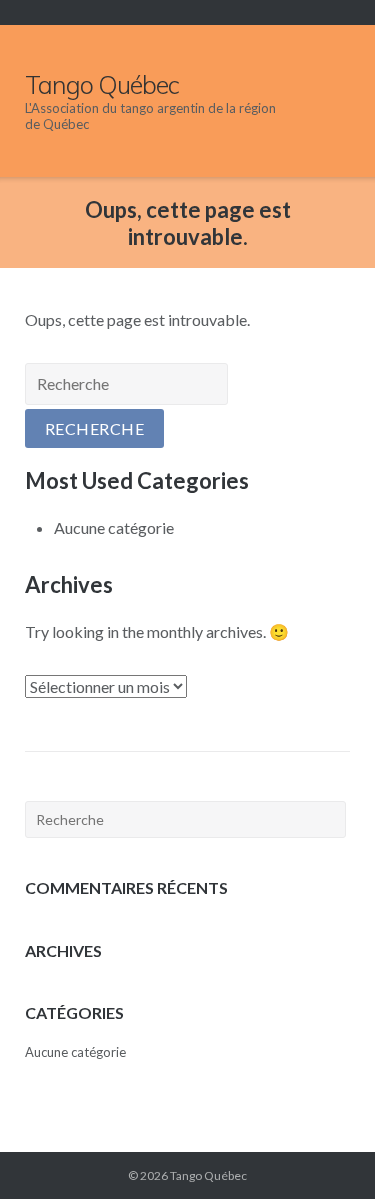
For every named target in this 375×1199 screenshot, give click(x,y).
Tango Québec (208, 1175)
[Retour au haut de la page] (324, 1149)
